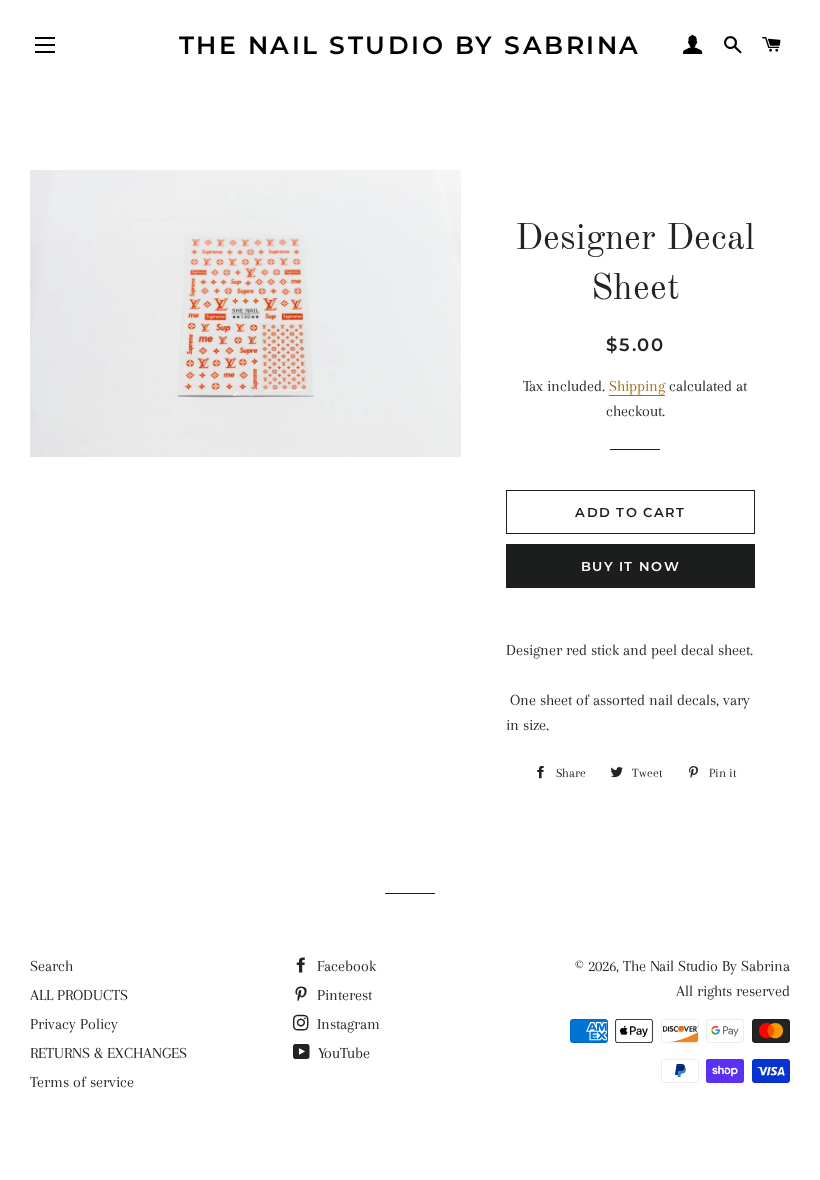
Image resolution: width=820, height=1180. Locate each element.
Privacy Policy (74, 1024)
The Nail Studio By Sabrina (410, 45)
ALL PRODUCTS (79, 995)
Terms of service (82, 1082)
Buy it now (630, 566)
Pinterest (342, 995)
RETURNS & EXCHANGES (108, 1053)
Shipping (637, 386)
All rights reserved (733, 991)
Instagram (346, 1024)
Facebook (344, 966)
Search (51, 966)
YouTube (342, 1053)
